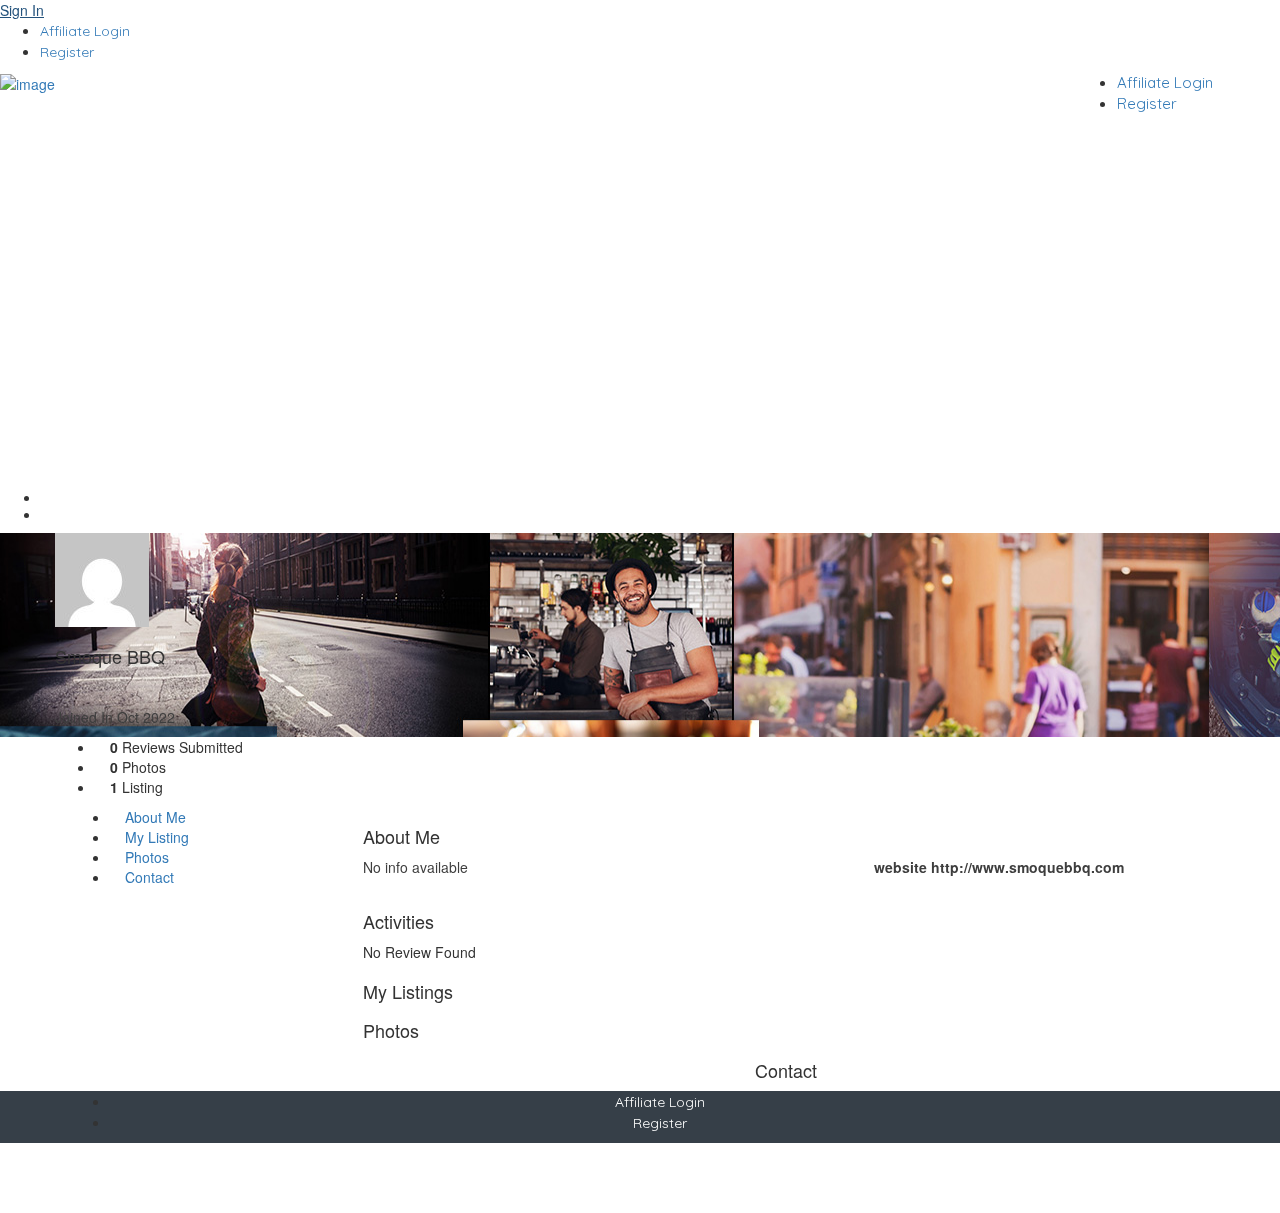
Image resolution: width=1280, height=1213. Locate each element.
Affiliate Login (85, 31)
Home (660, 497)
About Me (153, 817)
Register (67, 52)
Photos (145, 857)
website (900, 867)
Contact (147, 877)
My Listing (155, 837)
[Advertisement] (640, 275)
